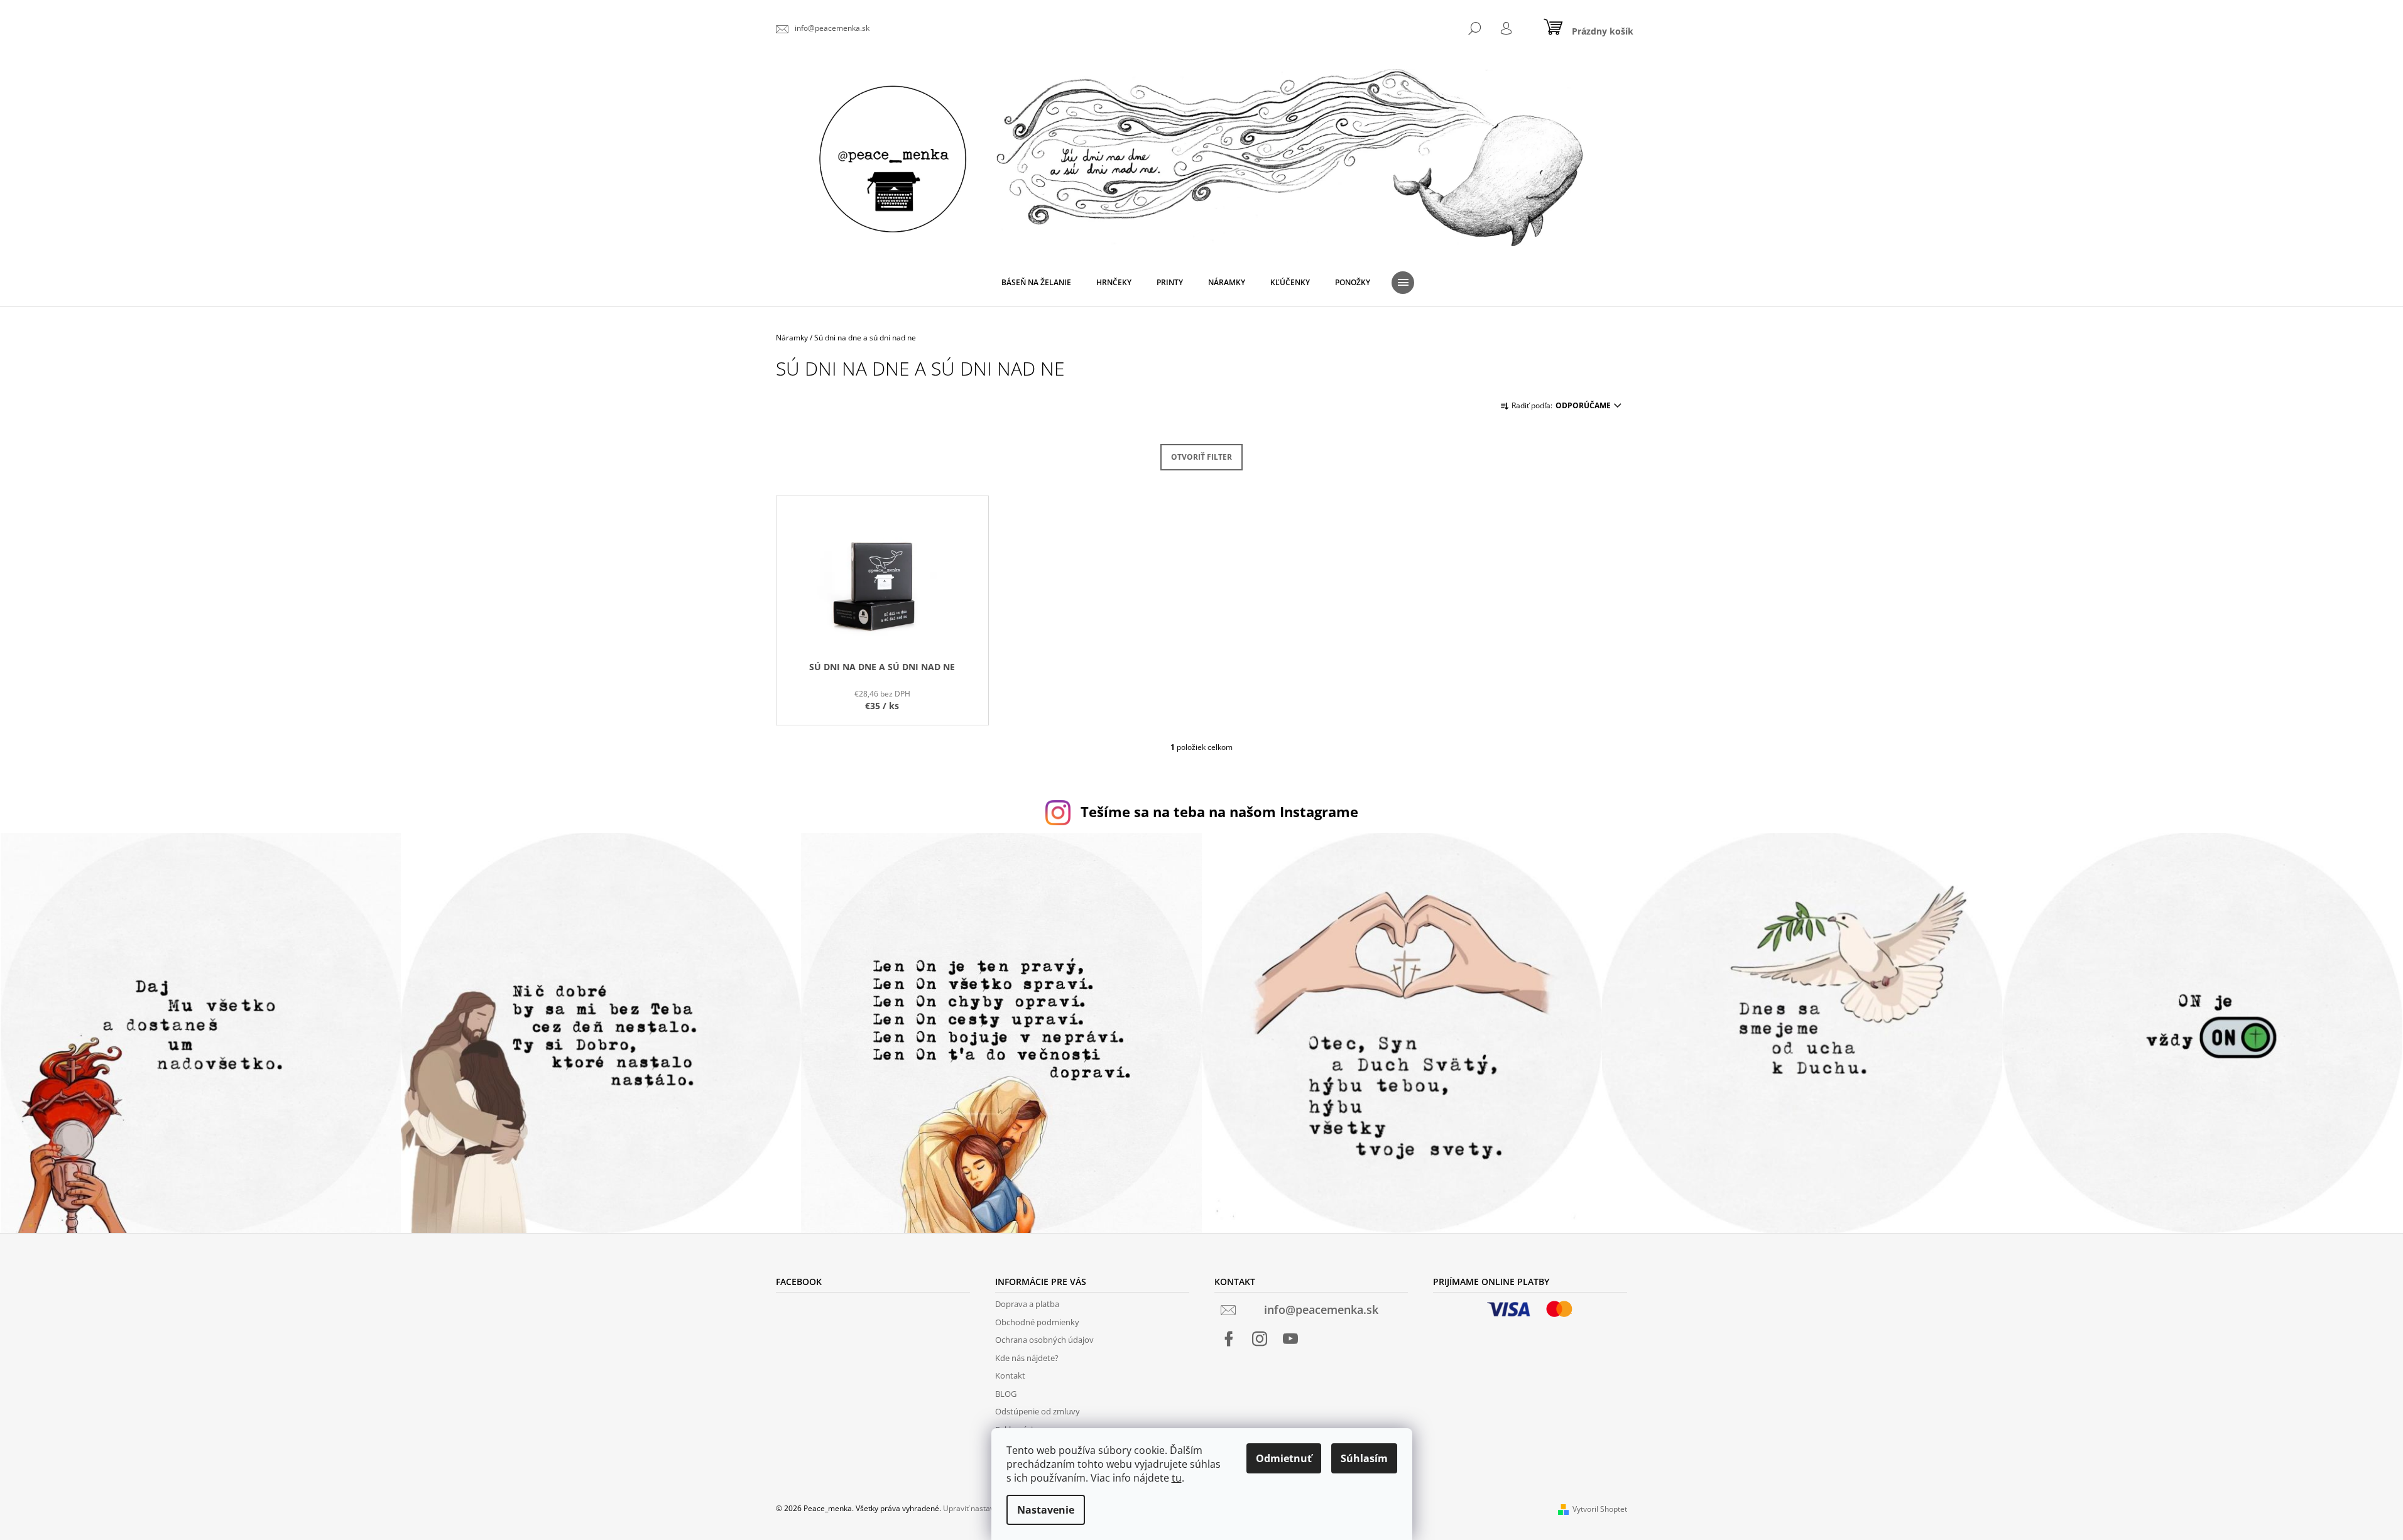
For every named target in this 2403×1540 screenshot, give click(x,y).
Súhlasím (1364, 1458)
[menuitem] (1036, 283)
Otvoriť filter (1201, 457)
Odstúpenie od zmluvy (1038, 1411)
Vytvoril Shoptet (1600, 1509)
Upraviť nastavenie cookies (990, 1508)
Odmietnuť (1284, 1458)
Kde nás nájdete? (1027, 1358)
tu (1177, 1478)
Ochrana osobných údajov (1044, 1340)
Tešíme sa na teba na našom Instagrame (1219, 812)
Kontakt (1010, 1375)
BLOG (1006, 1394)
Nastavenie (1046, 1510)
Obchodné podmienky (1037, 1322)
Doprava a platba (1027, 1304)
